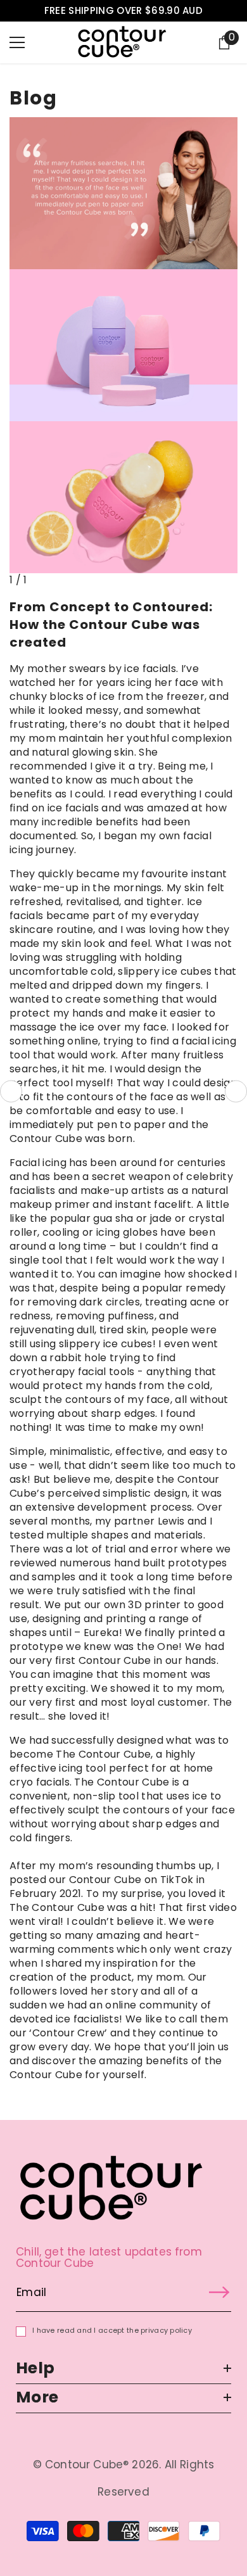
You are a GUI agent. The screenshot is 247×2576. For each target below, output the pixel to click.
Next (236, 1092)
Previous (11, 1092)
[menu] (17, 42)
